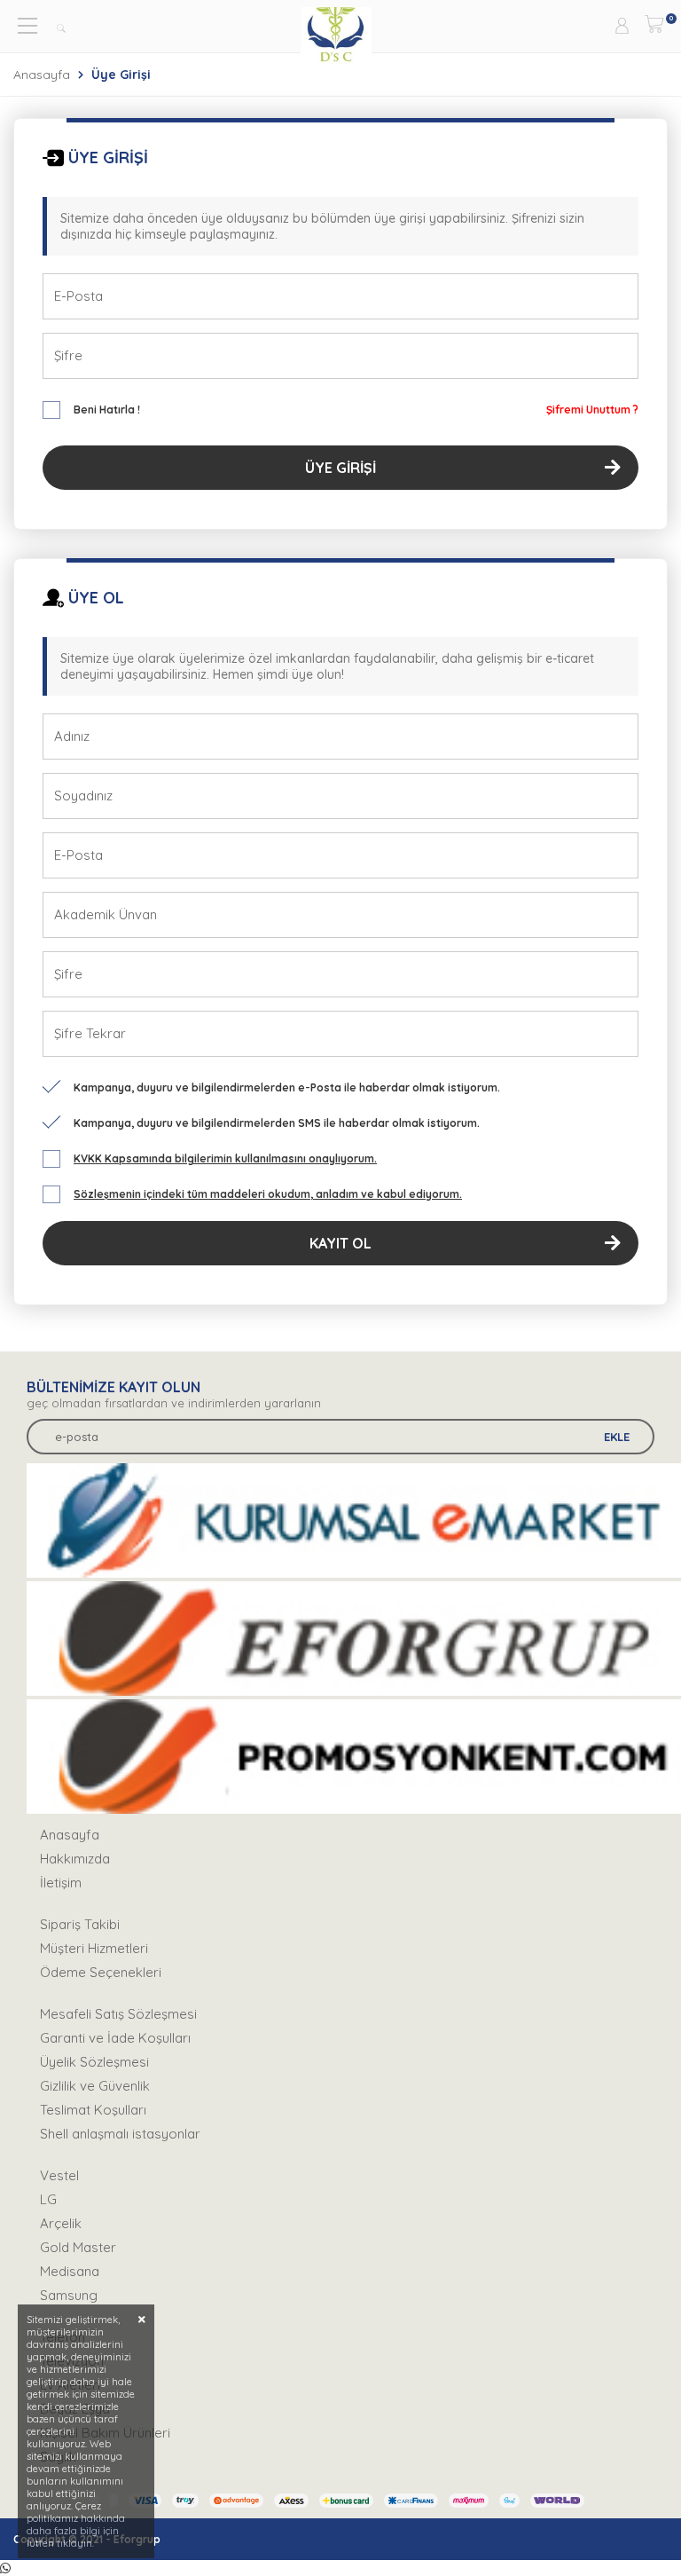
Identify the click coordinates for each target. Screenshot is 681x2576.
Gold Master (78, 2247)
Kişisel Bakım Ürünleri (105, 2433)
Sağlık (58, 2457)
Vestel (59, 2175)
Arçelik (61, 2223)
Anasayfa (42, 75)
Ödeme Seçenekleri (101, 1972)
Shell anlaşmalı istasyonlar (120, 2134)
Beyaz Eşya (75, 2409)
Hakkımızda (75, 1859)
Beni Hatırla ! (107, 410)
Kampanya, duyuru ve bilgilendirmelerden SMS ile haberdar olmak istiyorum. (277, 1123)
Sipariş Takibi (80, 1924)
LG (48, 2199)
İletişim (61, 1883)
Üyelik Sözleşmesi (94, 2062)
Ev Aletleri (70, 2385)
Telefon (63, 2337)
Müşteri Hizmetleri (94, 1948)
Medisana (70, 2271)
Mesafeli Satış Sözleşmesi (118, 2014)
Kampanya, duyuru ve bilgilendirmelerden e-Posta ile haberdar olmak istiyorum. (287, 1087)
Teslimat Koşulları (93, 2110)
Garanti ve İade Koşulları (115, 2038)
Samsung (69, 2295)
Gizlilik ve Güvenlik (95, 2086)
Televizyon (72, 2361)
